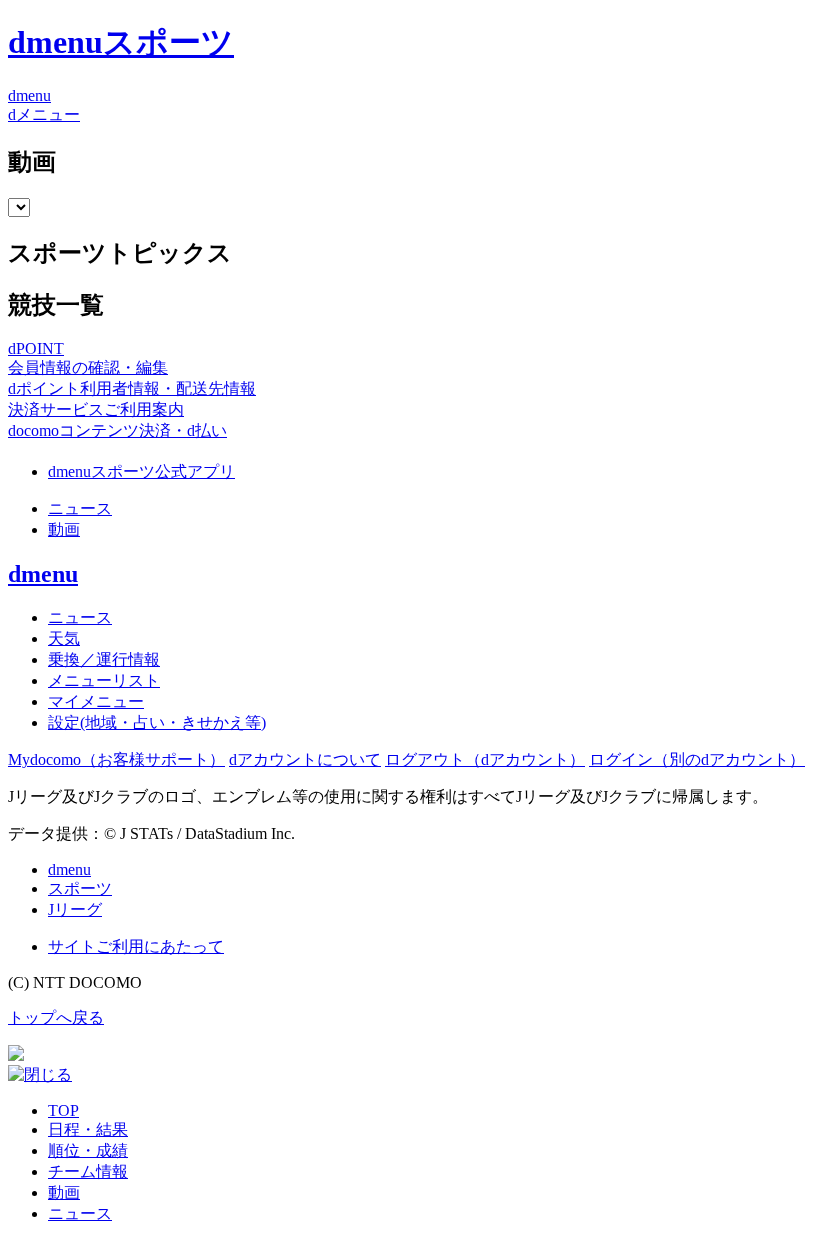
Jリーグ (75, 909)
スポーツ (80, 888)
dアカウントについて (305, 759)
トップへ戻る (56, 1017)
